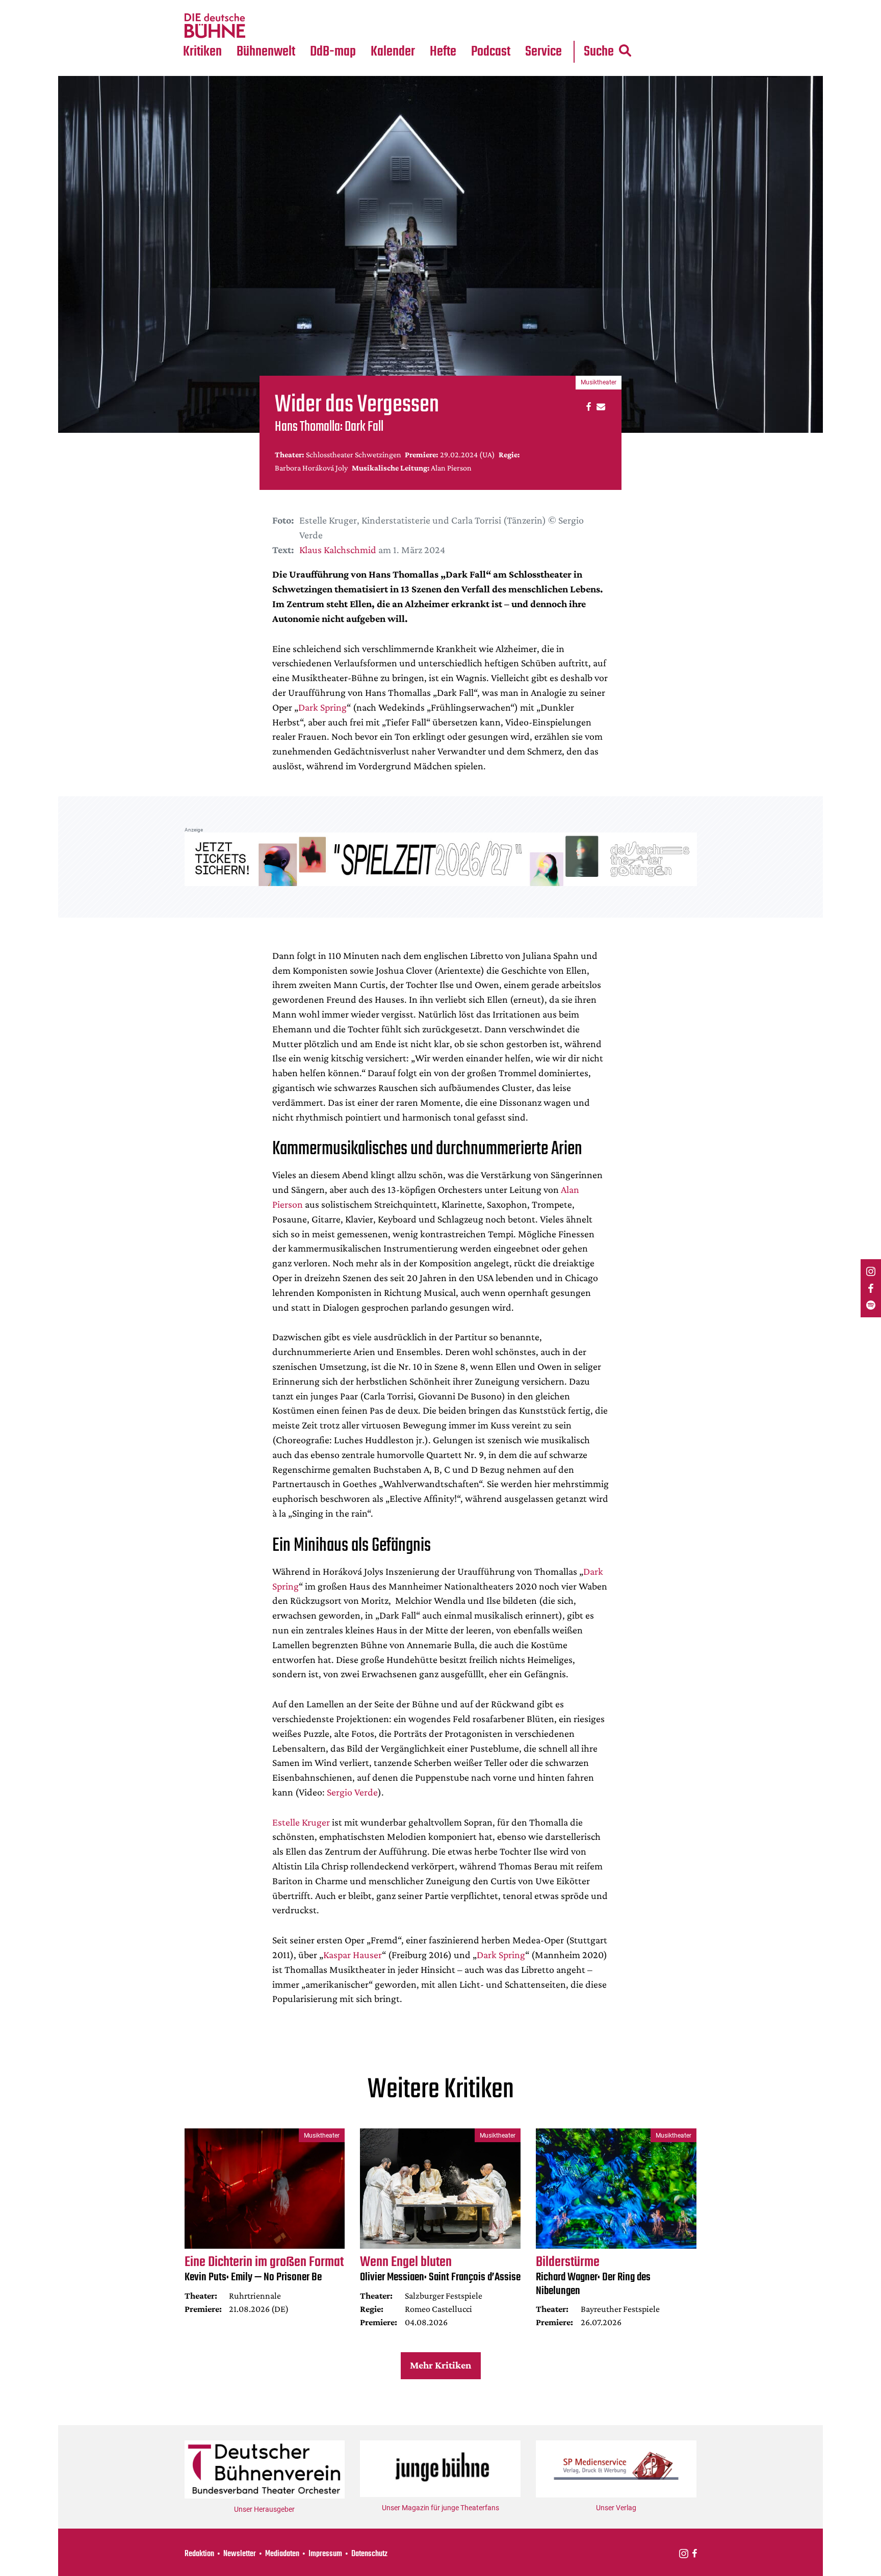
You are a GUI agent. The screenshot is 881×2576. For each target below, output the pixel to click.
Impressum (325, 2554)
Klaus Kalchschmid (338, 550)
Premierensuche (407, 6)
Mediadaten (552, 26)
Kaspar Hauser (353, 1955)
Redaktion (199, 2554)
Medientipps (264, 26)
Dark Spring (322, 707)
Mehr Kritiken (440, 2365)
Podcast (491, 52)
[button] (587, 406)
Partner (543, 6)
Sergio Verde (352, 1792)
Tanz (196, 6)
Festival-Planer (405, 26)
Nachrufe (258, 6)
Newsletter (240, 2554)
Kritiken (202, 52)
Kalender (393, 52)
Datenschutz (369, 2554)
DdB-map (333, 52)
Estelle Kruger (301, 1822)
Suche (599, 52)
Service (543, 52)
